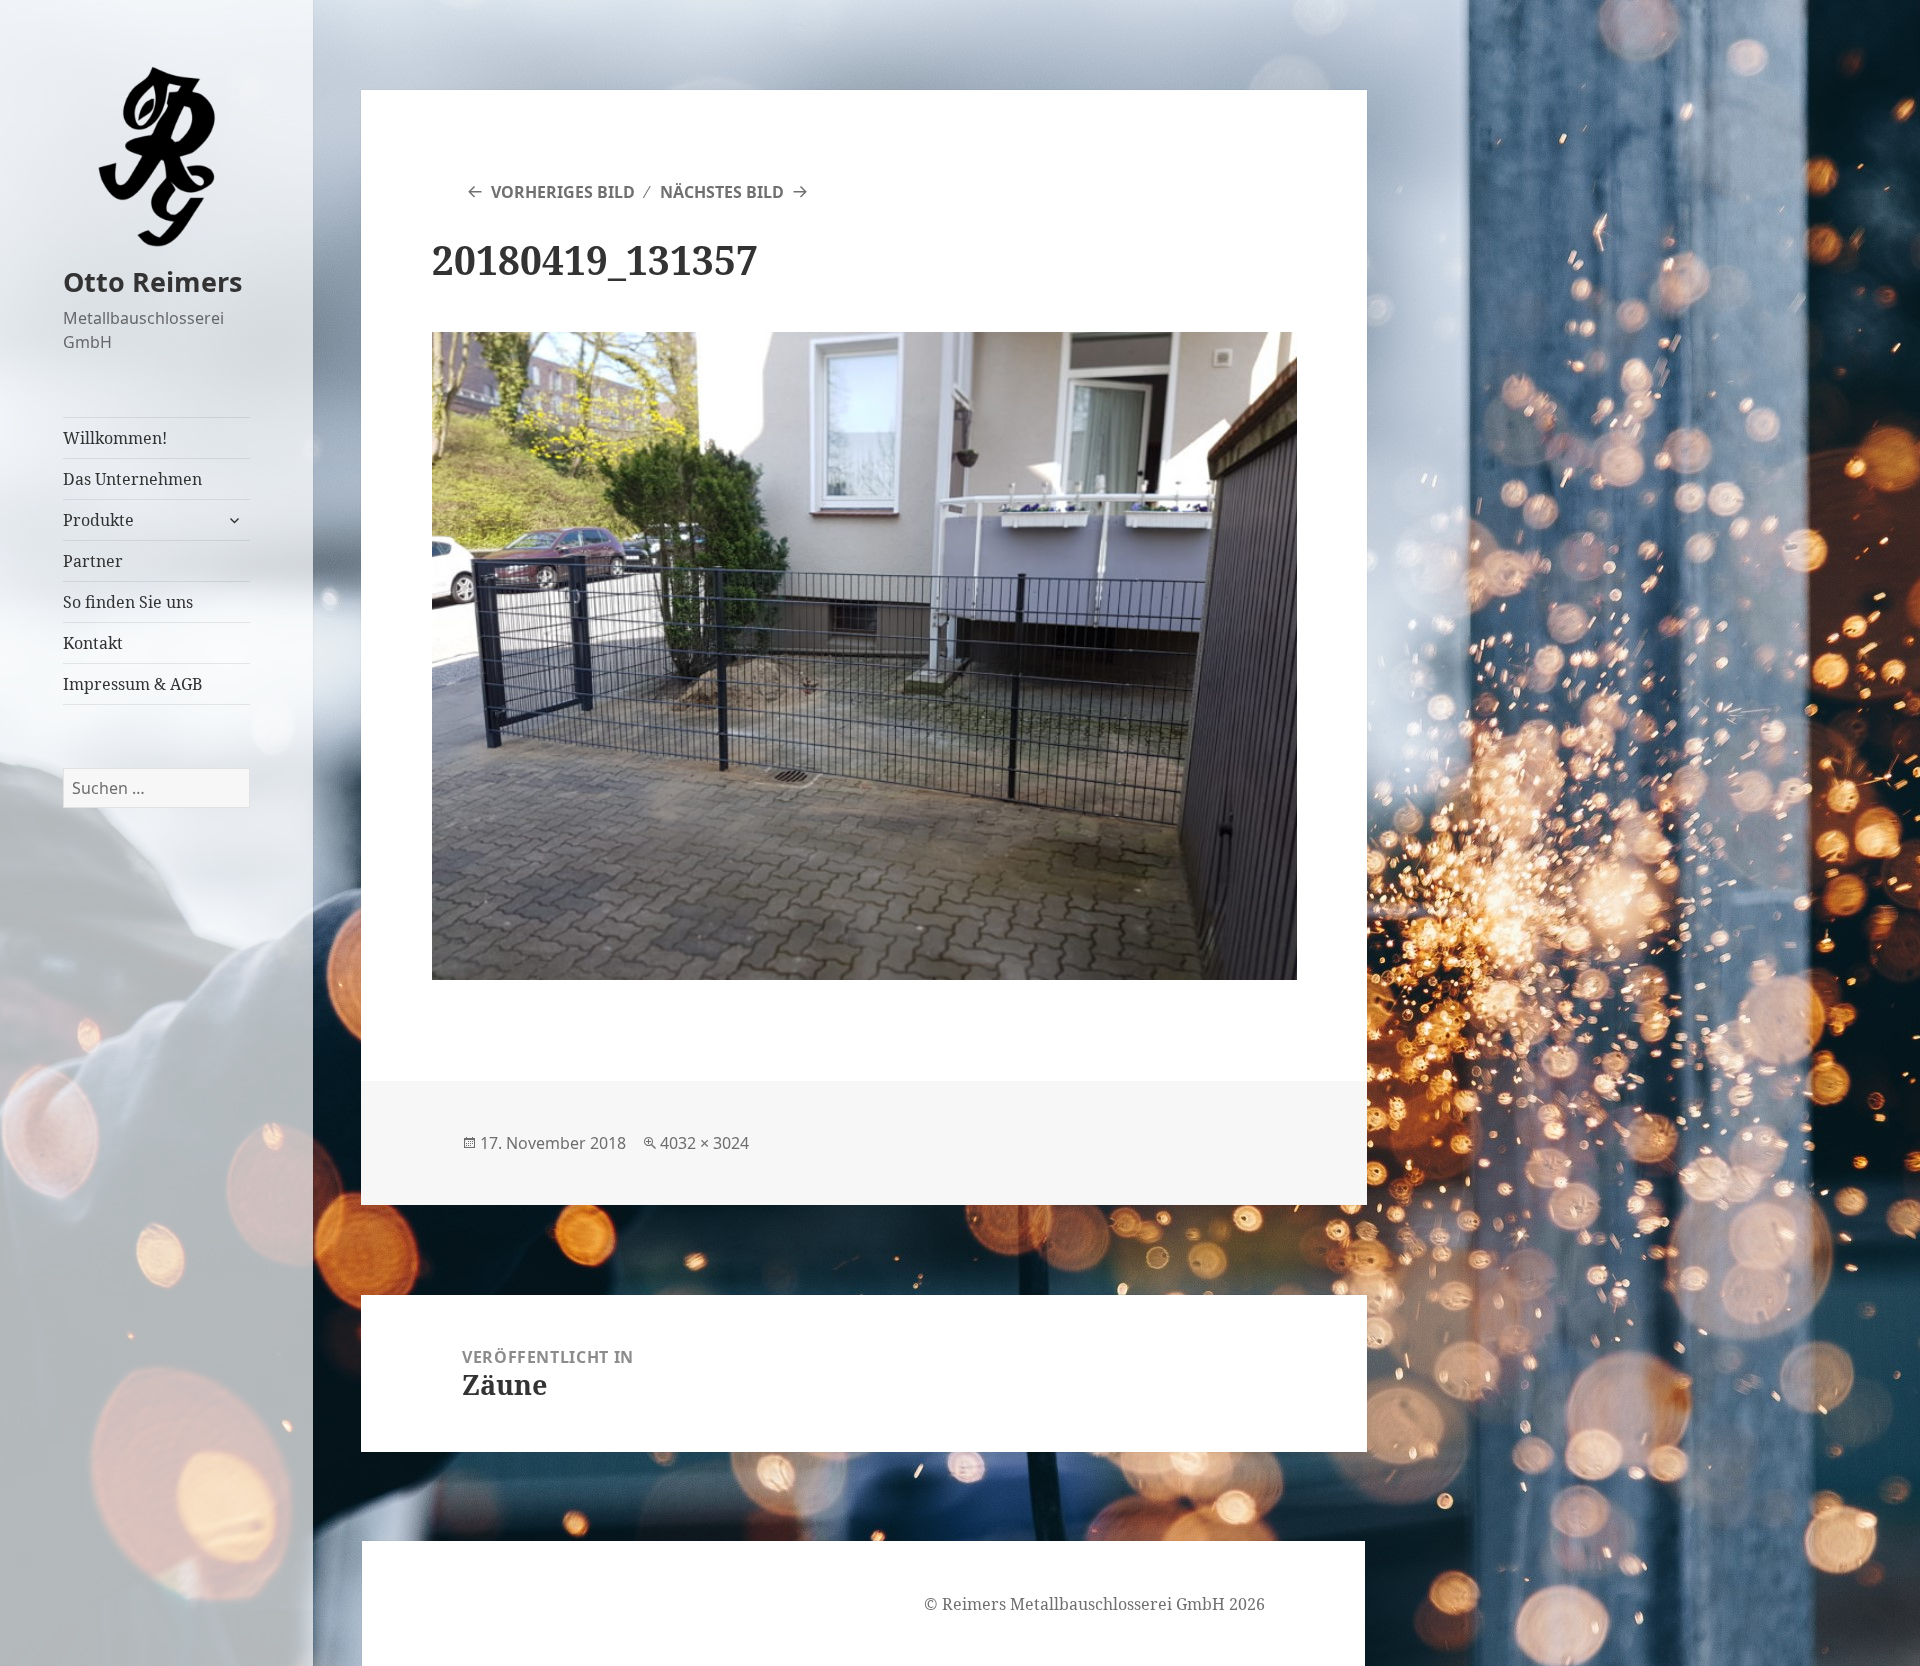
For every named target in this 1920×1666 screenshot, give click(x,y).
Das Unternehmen (132, 479)
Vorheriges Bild (563, 192)
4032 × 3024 (704, 1143)
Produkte (98, 520)
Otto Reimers (152, 281)
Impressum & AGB (132, 684)
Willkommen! (115, 438)
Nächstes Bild (722, 192)
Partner (93, 561)
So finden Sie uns (128, 602)
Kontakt (93, 643)
